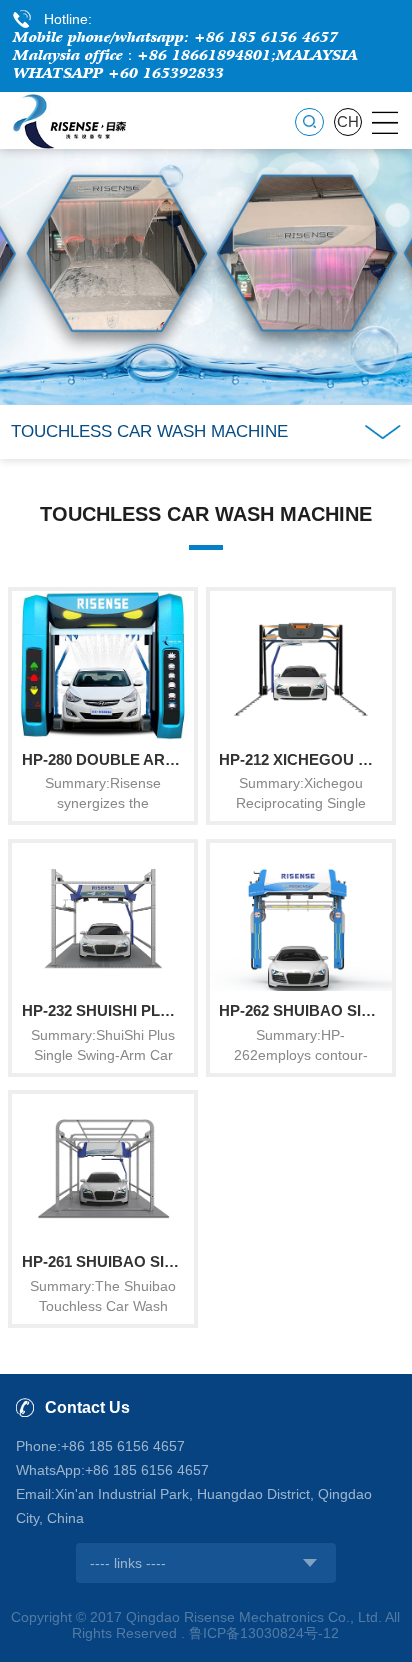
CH (348, 122)
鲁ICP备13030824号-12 (264, 1633)
